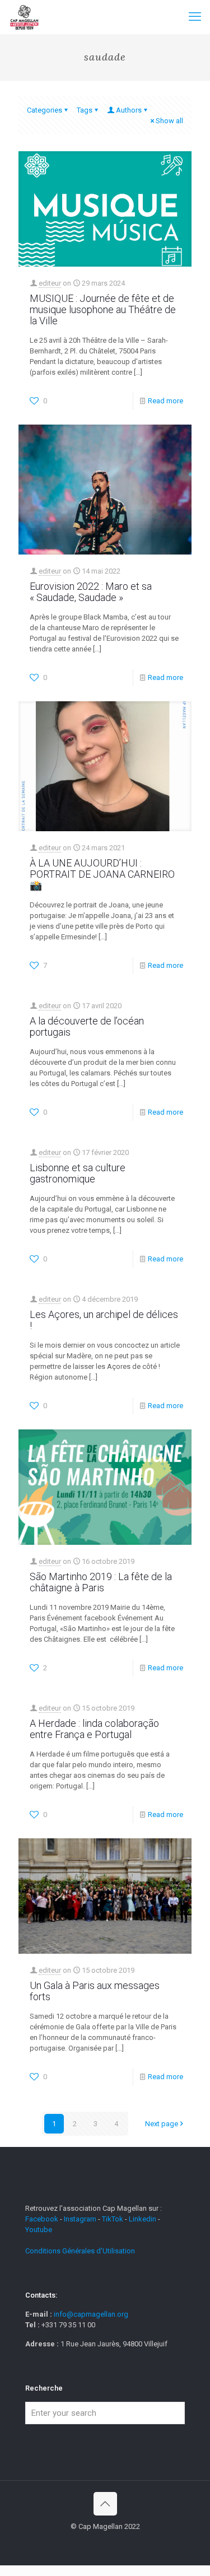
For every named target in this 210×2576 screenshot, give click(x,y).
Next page (162, 2124)
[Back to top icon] (105, 2504)
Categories (45, 110)
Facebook (43, 2219)
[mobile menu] (195, 17)
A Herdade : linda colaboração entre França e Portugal (94, 1729)
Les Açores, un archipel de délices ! (104, 1320)
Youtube (39, 2230)
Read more (165, 401)
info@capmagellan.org (91, 2314)
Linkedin (143, 2219)
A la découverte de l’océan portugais (87, 1026)
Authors (129, 110)
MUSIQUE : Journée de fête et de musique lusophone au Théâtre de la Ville (103, 309)
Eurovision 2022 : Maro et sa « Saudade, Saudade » (91, 592)
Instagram (80, 2219)
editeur (50, 283)
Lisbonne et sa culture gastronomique (78, 1173)
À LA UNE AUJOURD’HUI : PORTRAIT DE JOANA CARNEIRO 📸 (102, 874)
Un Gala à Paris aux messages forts (95, 1991)
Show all (169, 121)
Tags (85, 110)
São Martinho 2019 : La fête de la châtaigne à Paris (101, 1582)
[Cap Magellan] (24, 17)
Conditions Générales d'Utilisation (80, 2251)
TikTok (113, 2219)
